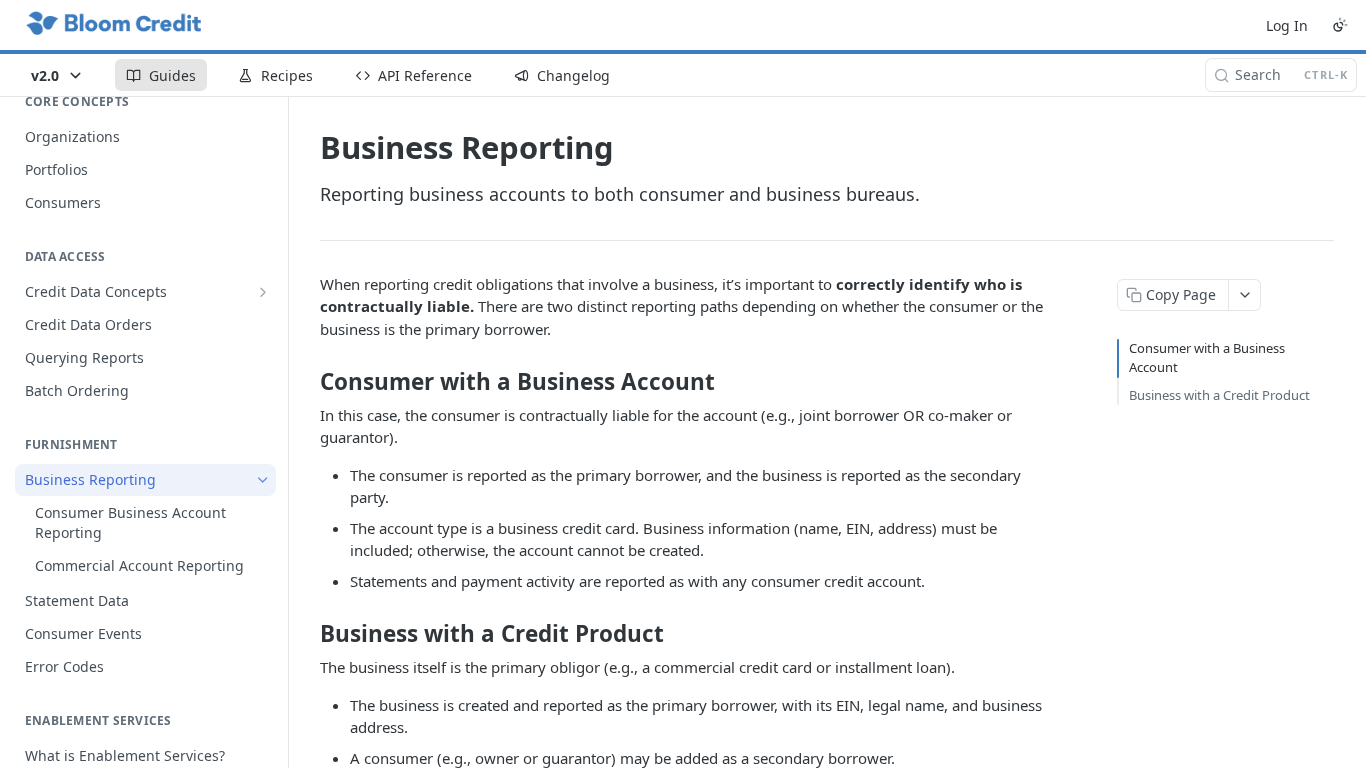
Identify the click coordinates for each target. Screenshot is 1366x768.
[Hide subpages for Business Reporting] (263, 480)
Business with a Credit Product (1219, 395)
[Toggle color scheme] (1340, 25)
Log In (1287, 25)
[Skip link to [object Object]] (306, 382)
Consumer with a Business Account (1207, 358)
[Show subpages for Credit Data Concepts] (263, 292)
